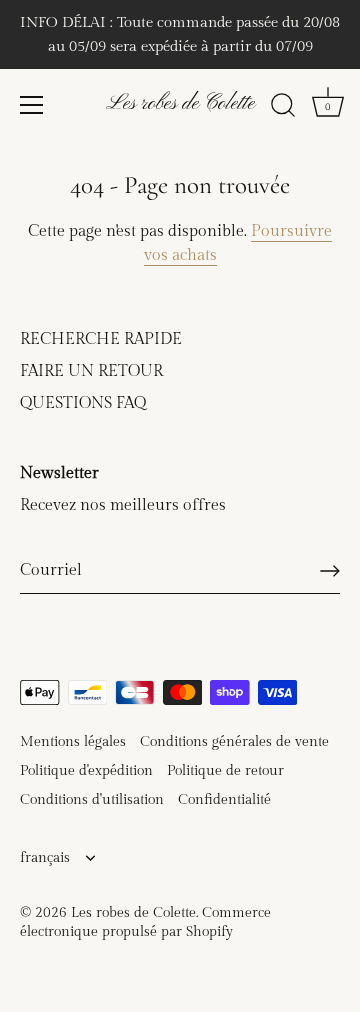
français (45, 858)
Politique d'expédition (86, 771)
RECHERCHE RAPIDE (101, 339)
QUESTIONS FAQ (83, 403)
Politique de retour (225, 771)
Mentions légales (73, 742)
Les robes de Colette (180, 103)
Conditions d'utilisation (92, 800)
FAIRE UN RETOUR (91, 371)
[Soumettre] (330, 571)
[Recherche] (283, 108)
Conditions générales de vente (234, 742)
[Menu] (32, 105)
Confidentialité (224, 800)
